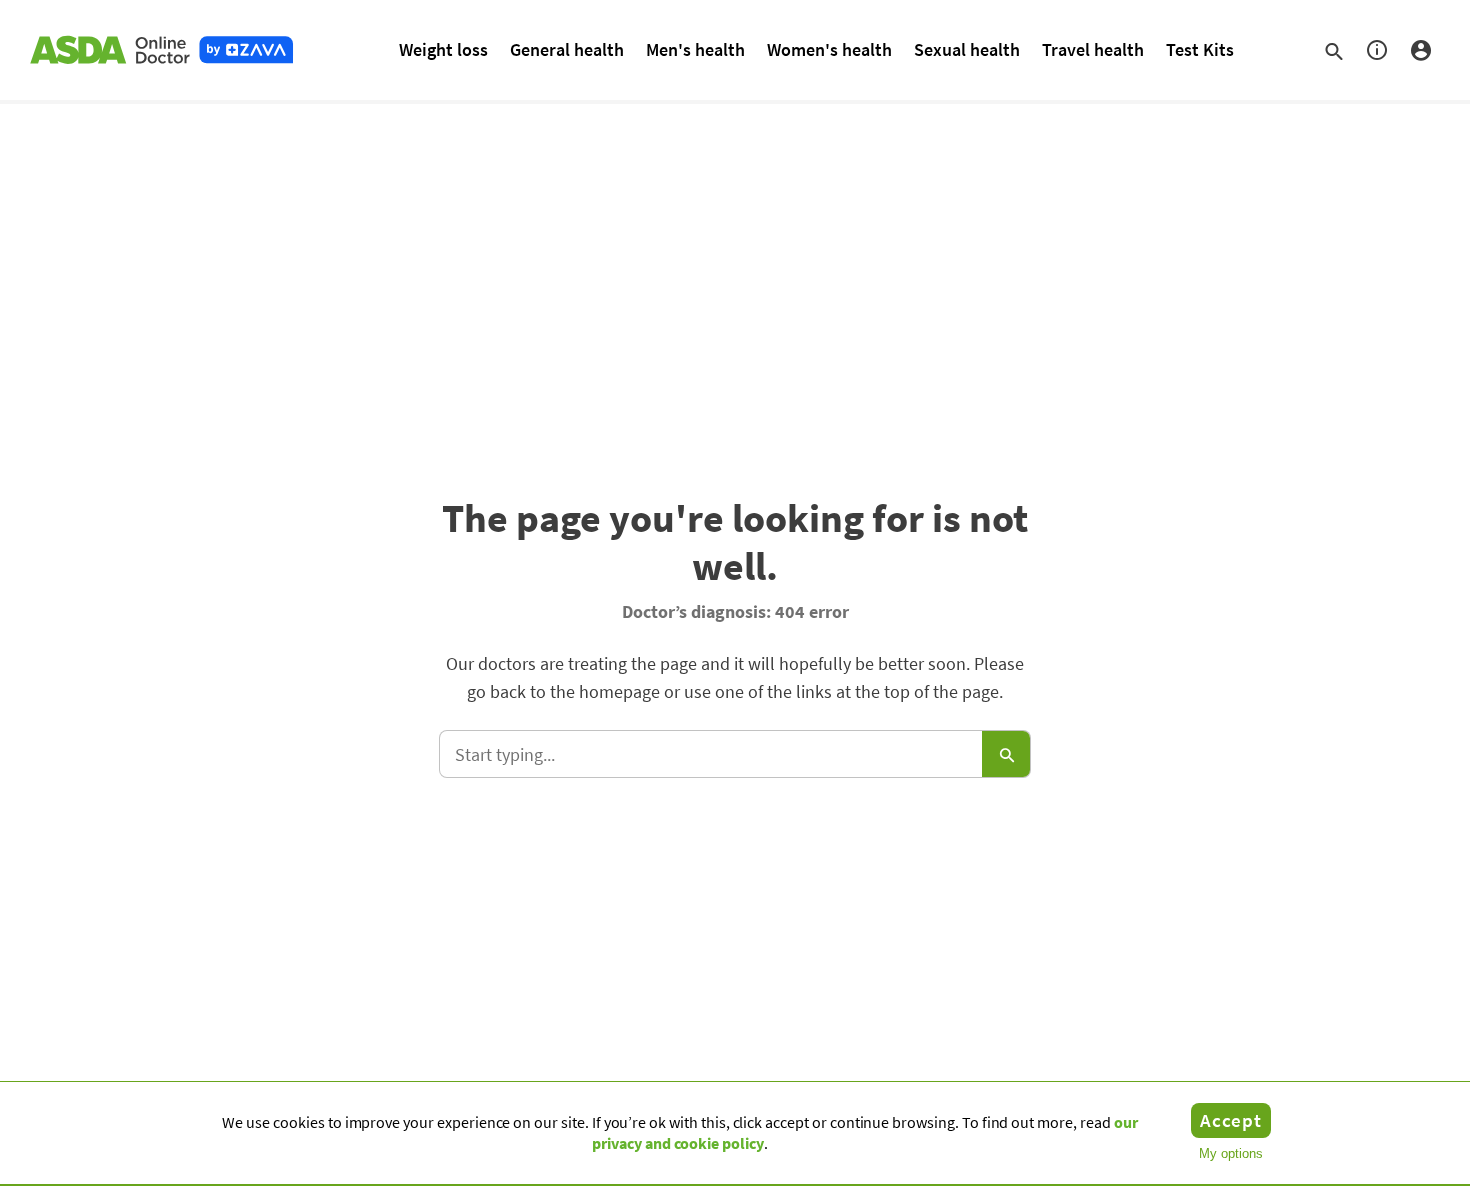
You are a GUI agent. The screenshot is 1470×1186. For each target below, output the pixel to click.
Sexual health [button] (967, 49)
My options (1231, 1153)
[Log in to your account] (1421, 50)
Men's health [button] (695, 49)
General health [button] (567, 49)
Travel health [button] (1093, 49)
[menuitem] (443, 49)
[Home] (160, 50)
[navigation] (1388, 50)
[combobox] (735, 754)
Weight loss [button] (443, 49)
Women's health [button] (829, 49)
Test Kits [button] (1200, 49)
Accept (1231, 1120)
